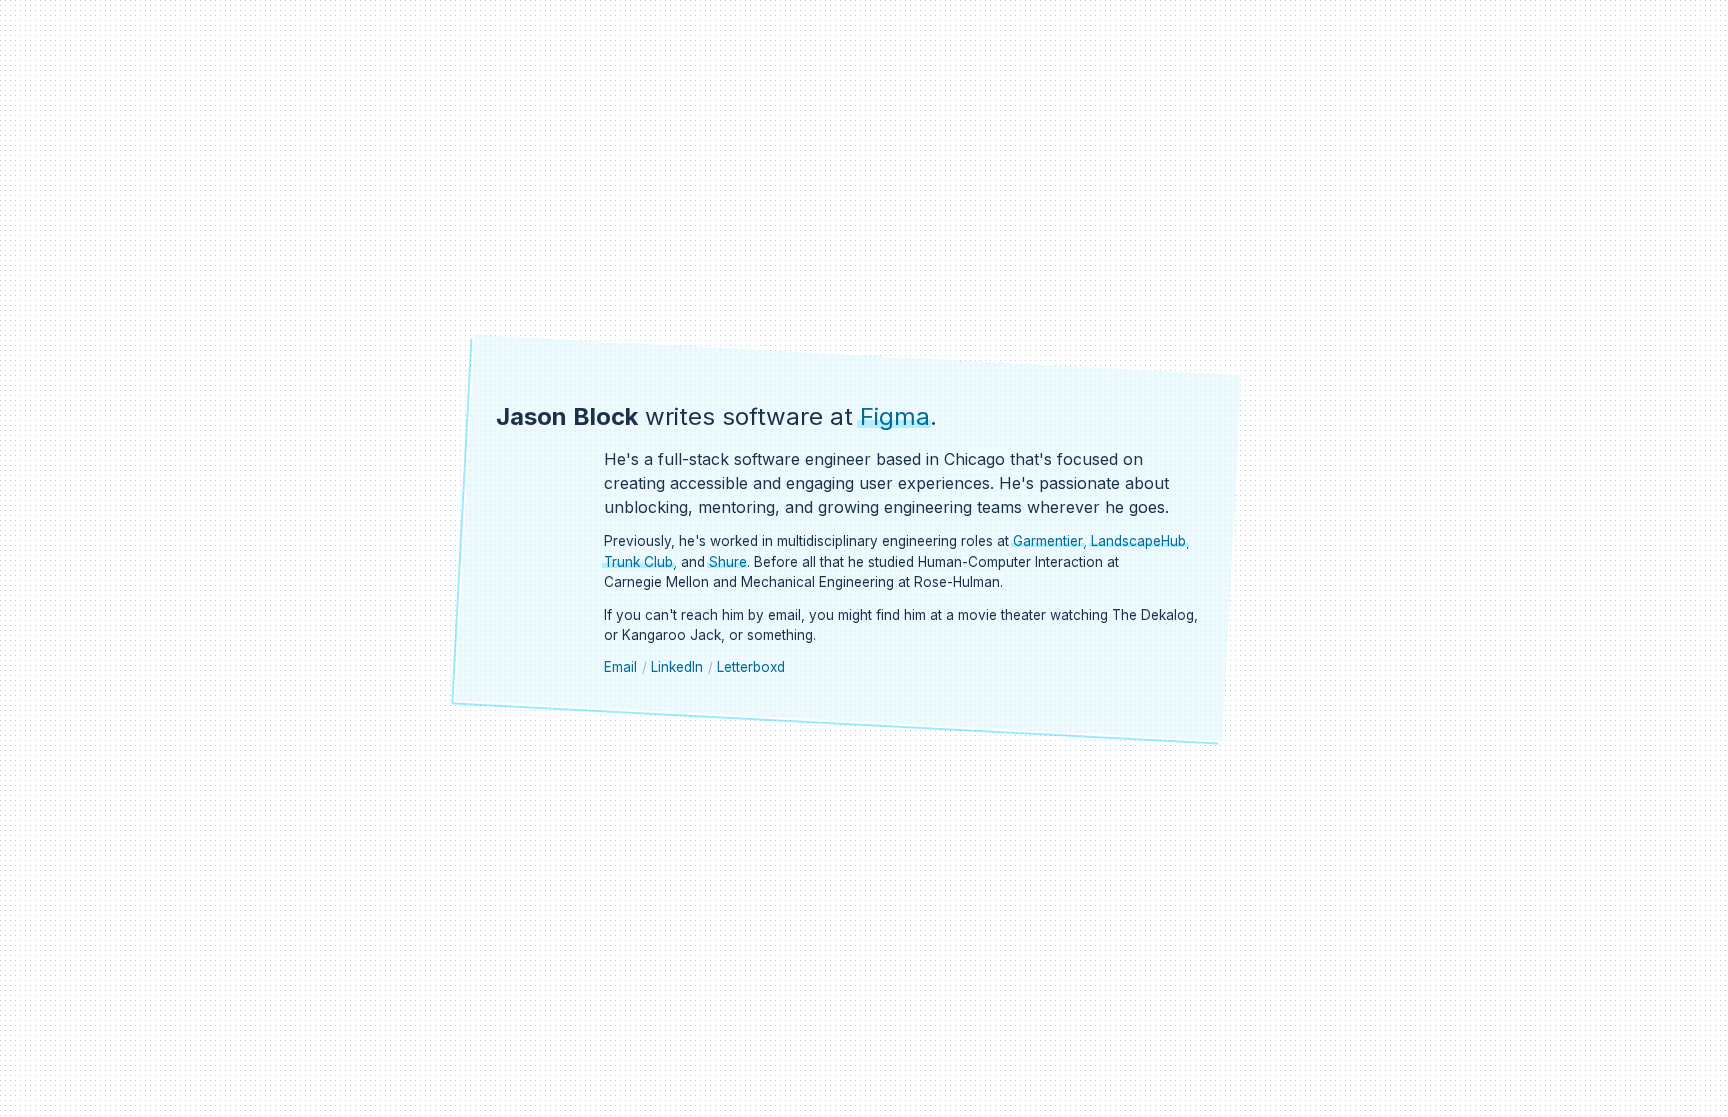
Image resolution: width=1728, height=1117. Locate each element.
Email (620, 667)
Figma (895, 416)
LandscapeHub (1138, 541)
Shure (728, 562)
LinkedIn (677, 667)
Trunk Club (638, 562)
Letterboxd (751, 667)
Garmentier (1048, 541)
